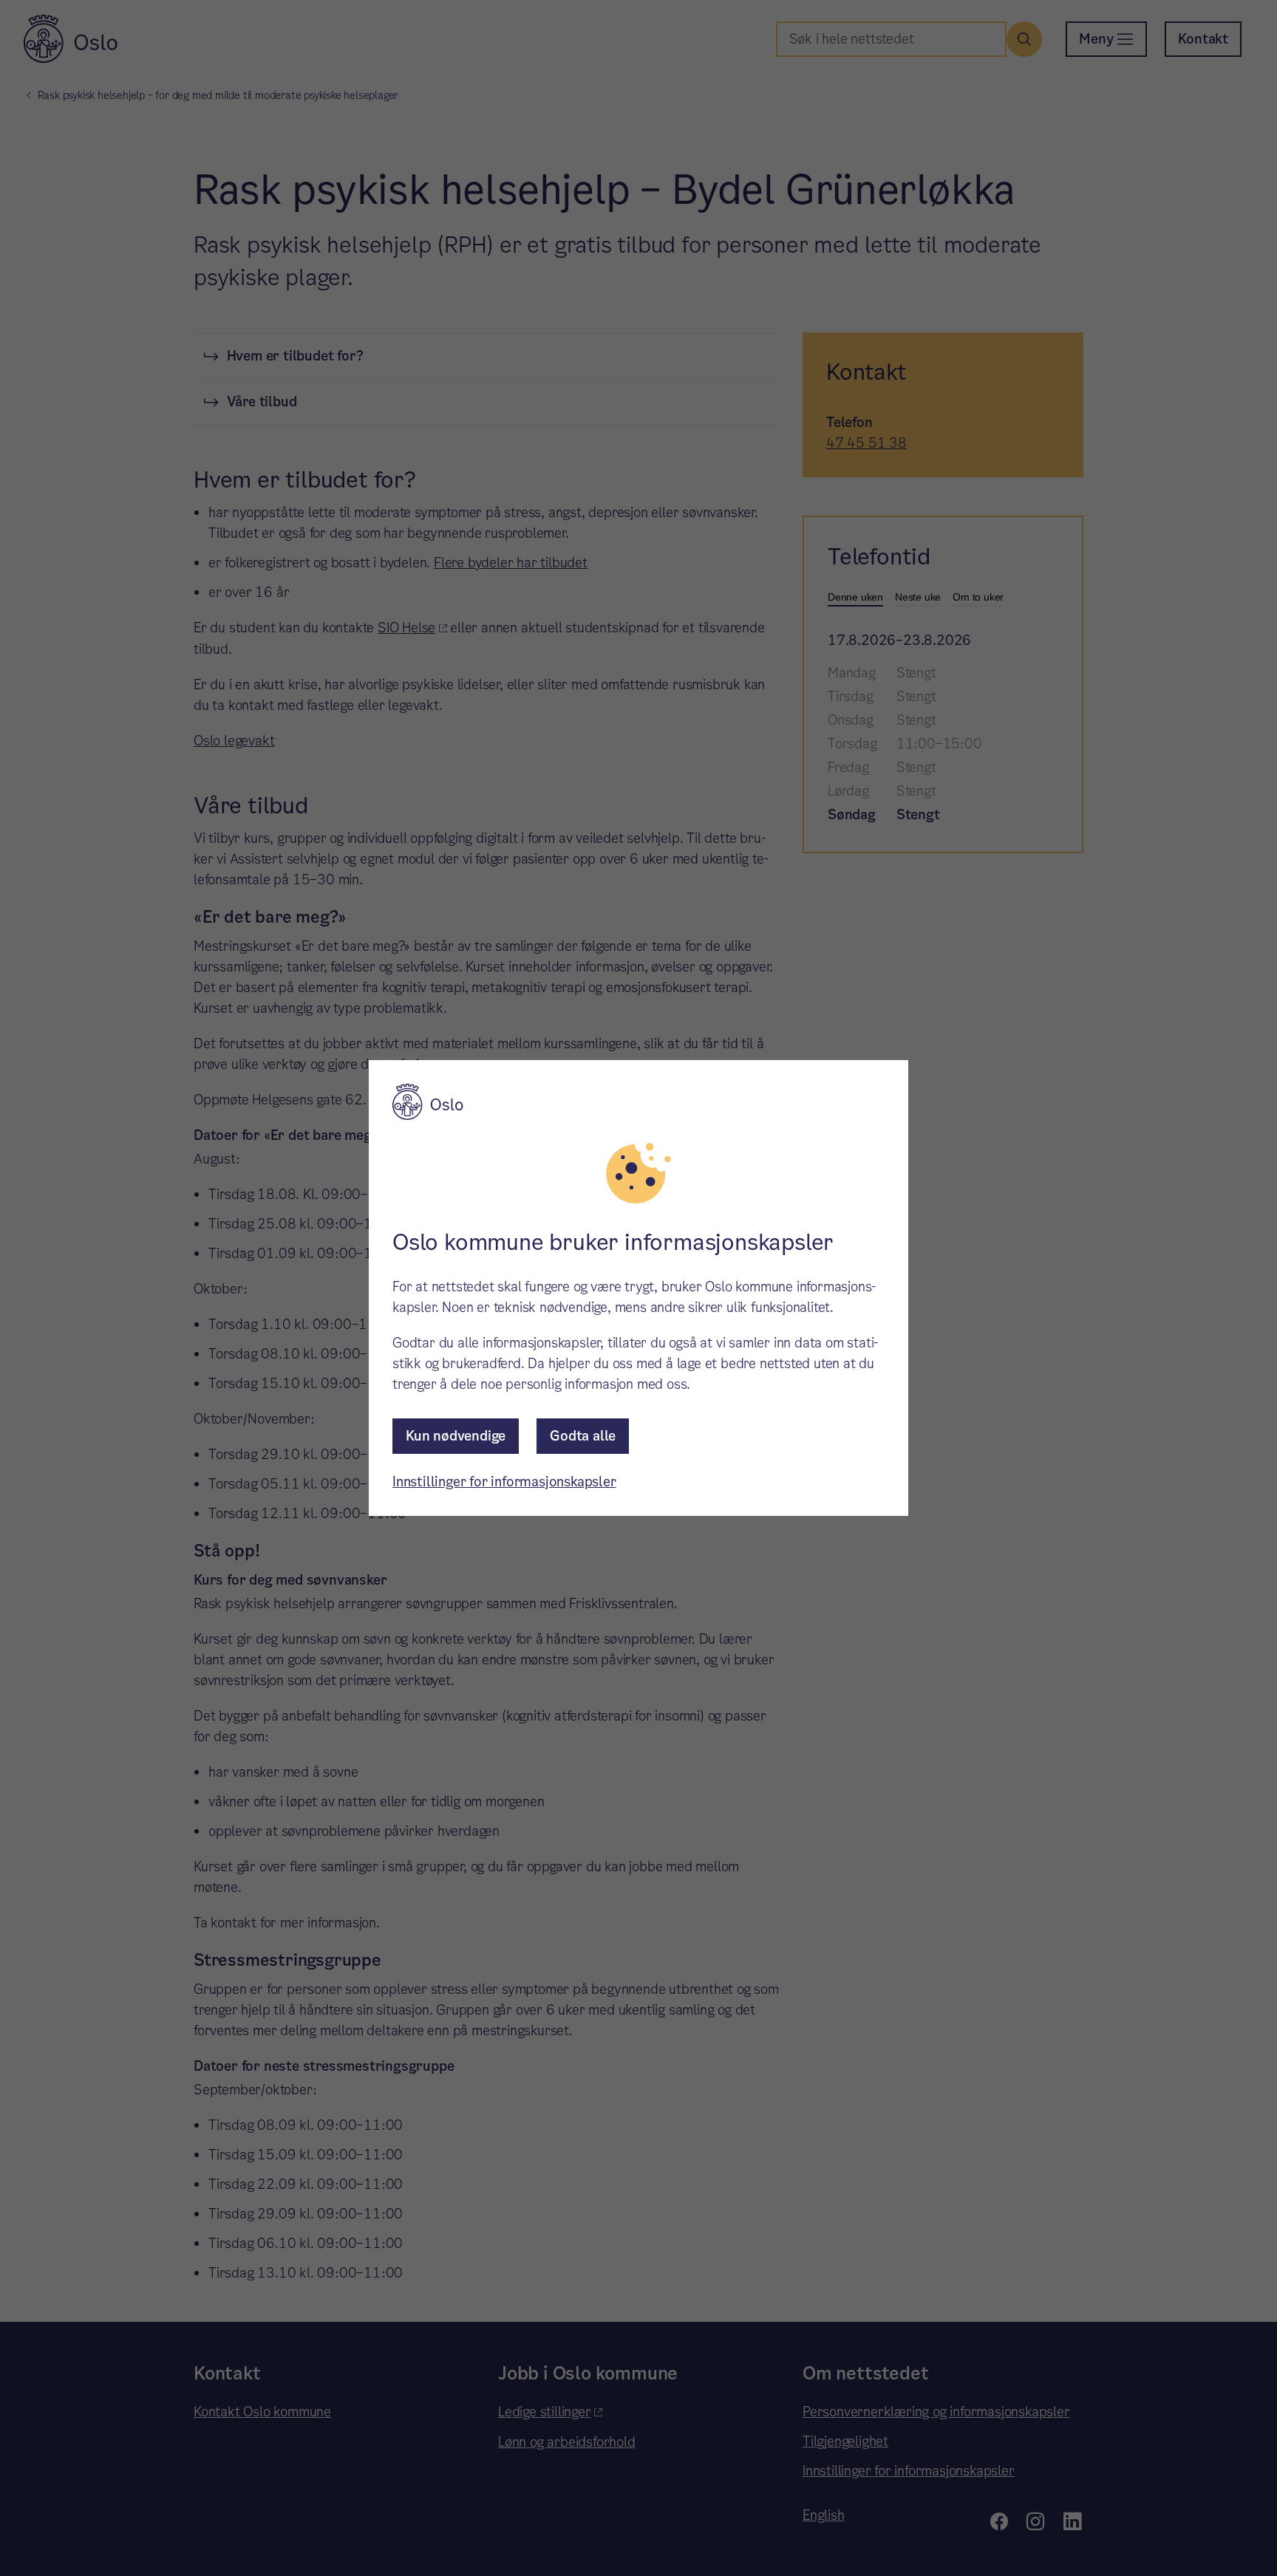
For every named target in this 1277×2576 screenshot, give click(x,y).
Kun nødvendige (456, 1436)
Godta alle (583, 1436)
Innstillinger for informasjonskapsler (504, 1482)
